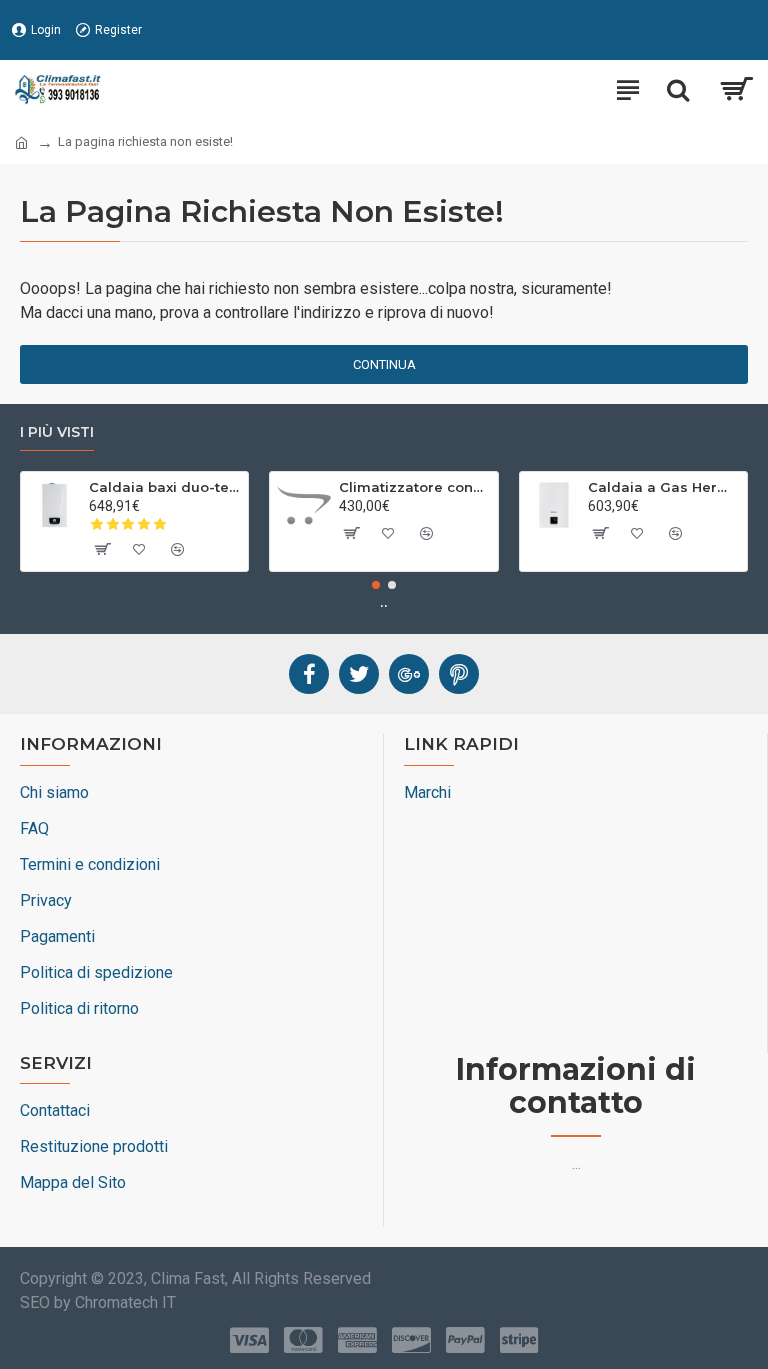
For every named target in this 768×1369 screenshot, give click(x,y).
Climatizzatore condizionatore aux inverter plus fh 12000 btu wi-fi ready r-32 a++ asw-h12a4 (415, 487)
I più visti (57, 432)
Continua (384, 364)
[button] (376, 585)
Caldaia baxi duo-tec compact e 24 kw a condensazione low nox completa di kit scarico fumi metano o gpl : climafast (165, 487)
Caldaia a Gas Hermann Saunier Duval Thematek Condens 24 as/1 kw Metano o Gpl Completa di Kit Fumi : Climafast (664, 487)
